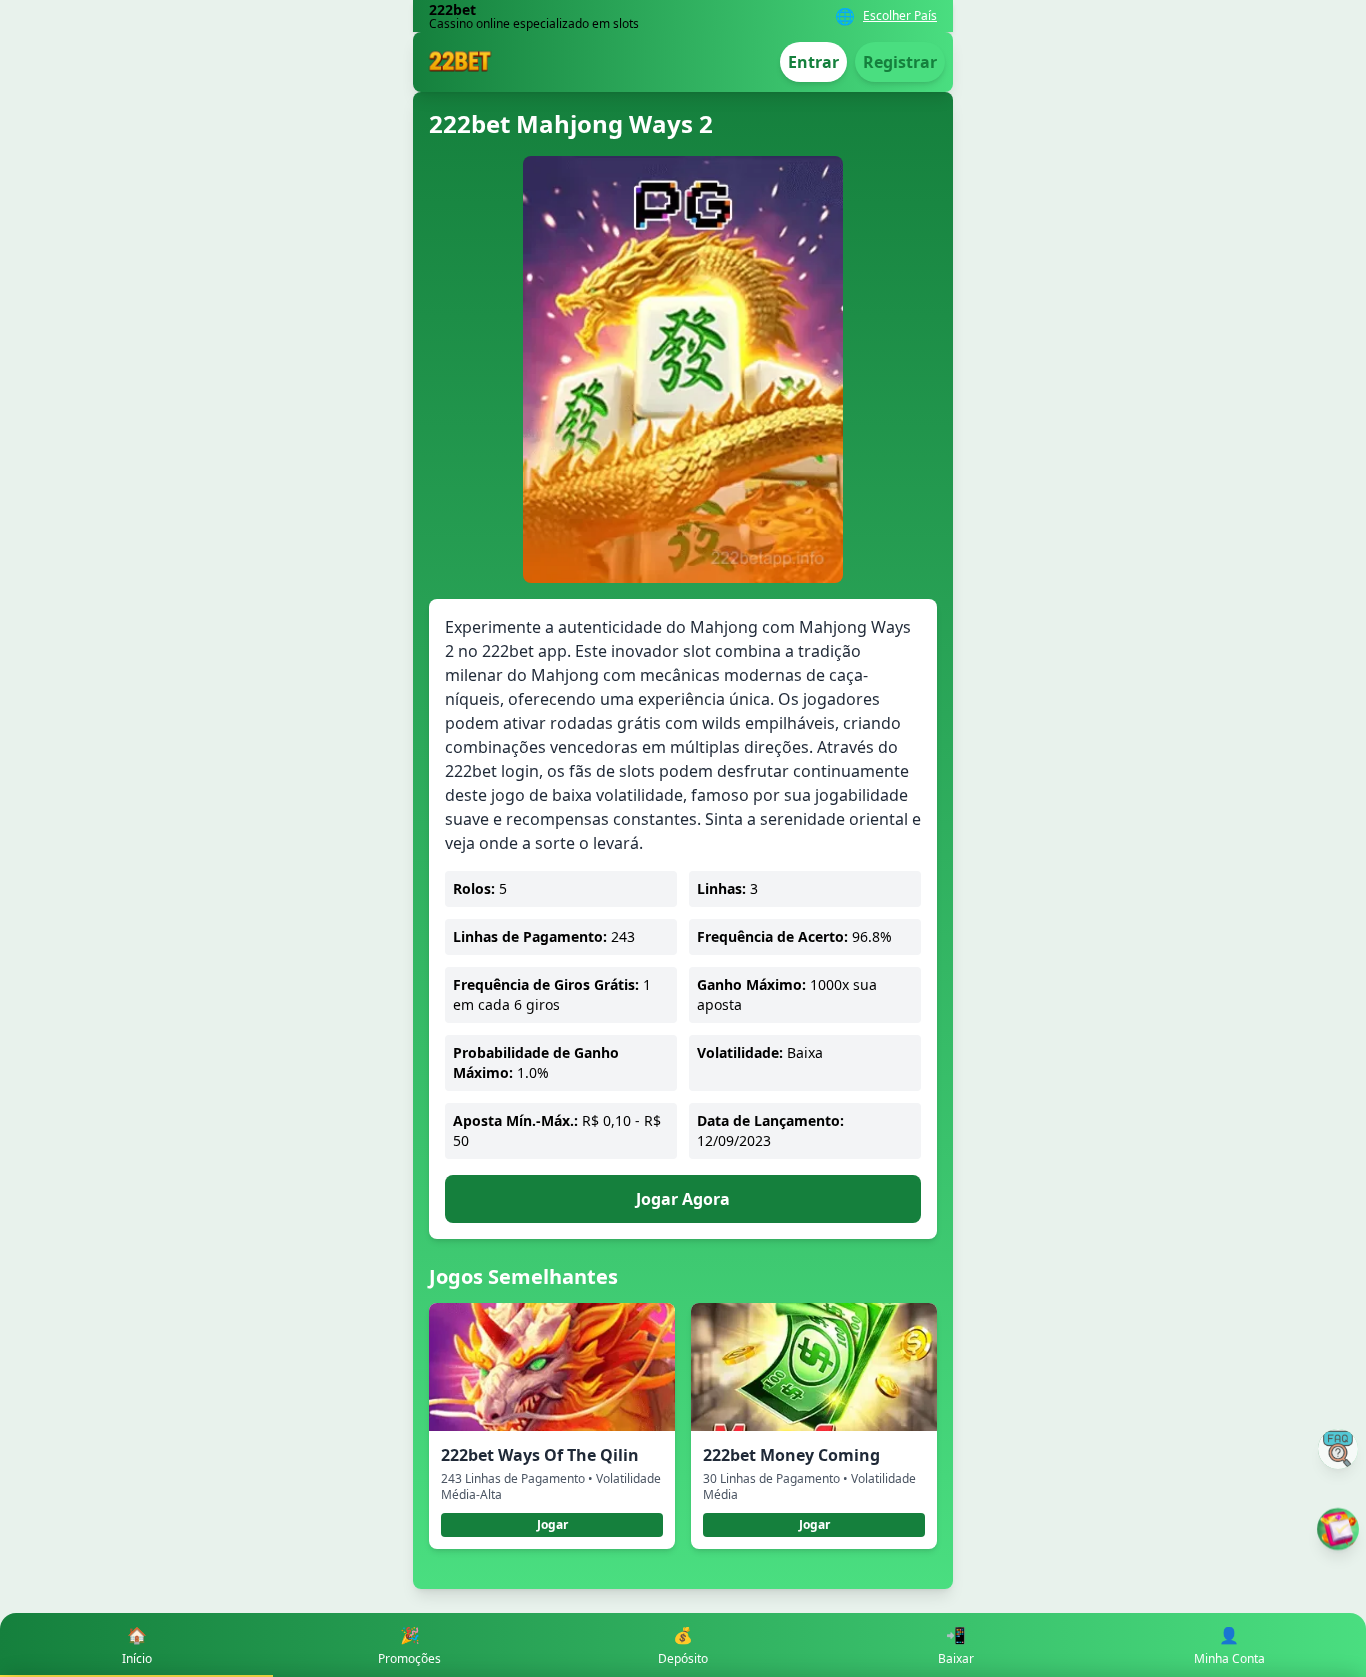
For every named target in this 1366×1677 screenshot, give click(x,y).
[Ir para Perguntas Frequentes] (1338, 1449)
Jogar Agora (683, 1199)
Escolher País (900, 16)
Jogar (552, 1524)
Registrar (900, 62)
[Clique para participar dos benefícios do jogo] (1338, 1529)
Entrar (813, 62)
